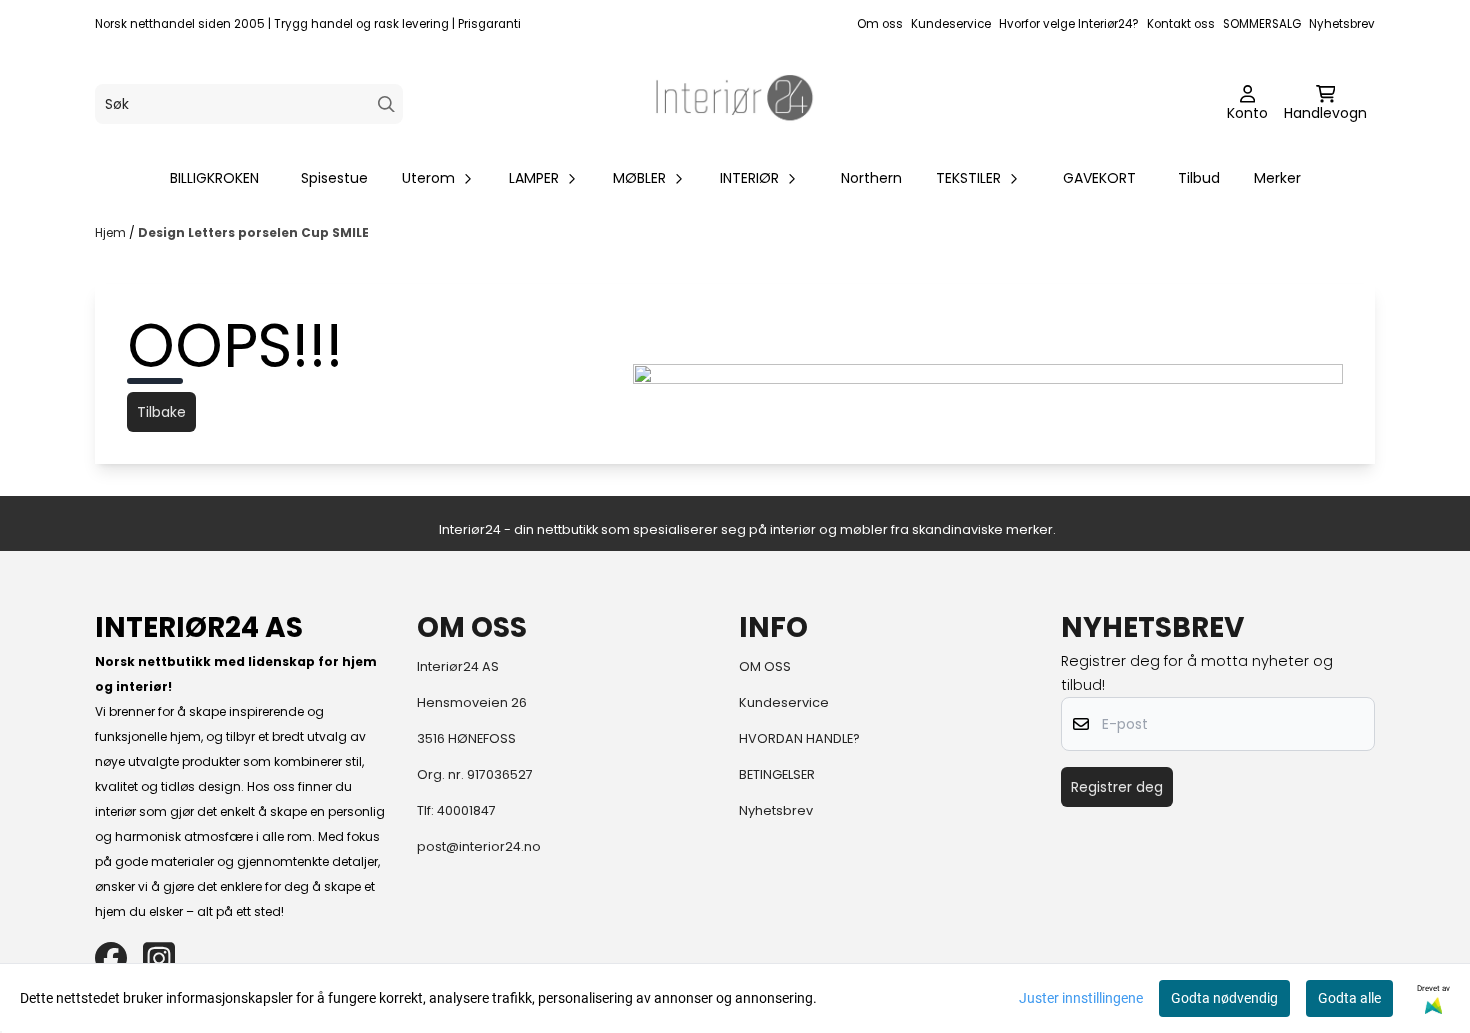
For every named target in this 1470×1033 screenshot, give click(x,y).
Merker (1277, 178)
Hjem (112, 232)
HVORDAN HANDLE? (799, 738)
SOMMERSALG (1262, 24)
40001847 (466, 810)
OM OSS (765, 666)
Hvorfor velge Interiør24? (1069, 24)
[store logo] (735, 104)
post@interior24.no (479, 846)
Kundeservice (951, 24)
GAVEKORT (1099, 178)
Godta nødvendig (1224, 998)
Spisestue (334, 178)
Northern (871, 178)
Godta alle (1349, 998)
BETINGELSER (777, 774)
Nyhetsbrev (1342, 24)
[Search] (386, 104)
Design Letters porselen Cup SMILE (253, 232)
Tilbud (1199, 178)
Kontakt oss (1181, 24)
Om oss (880, 24)
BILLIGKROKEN (214, 178)
